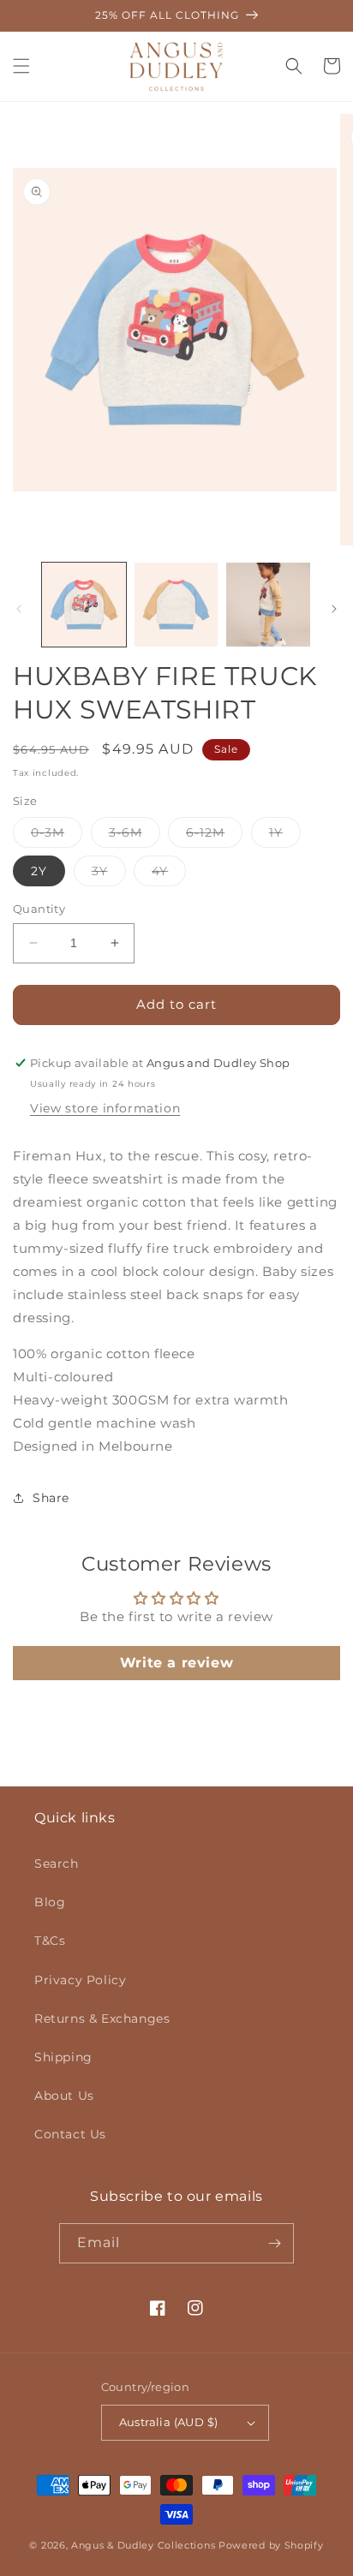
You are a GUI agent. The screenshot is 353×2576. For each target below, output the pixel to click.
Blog (50, 1902)
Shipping (63, 2057)
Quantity (39, 909)
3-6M (135, 836)
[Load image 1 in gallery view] (84, 605)
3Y (109, 874)
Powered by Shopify (271, 2545)
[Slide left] (19, 609)
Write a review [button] (176, 1663)
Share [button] (51, 1498)
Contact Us (70, 2134)
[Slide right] (334, 609)
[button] (21, 66)
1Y (285, 836)
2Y (39, 871)
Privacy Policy (80, 1980)
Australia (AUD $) (169, 2422)
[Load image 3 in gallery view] (268, 605)
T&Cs (50, 1941)
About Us (64, 2096)
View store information (105, 1108)
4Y (169, 874)
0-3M (57, 836)
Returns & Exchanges (102, 2018)
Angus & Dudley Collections (143, 2545)
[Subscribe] (274, 2243)
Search (57, 1863)
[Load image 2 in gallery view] (176, 605)
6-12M (214, 836)
